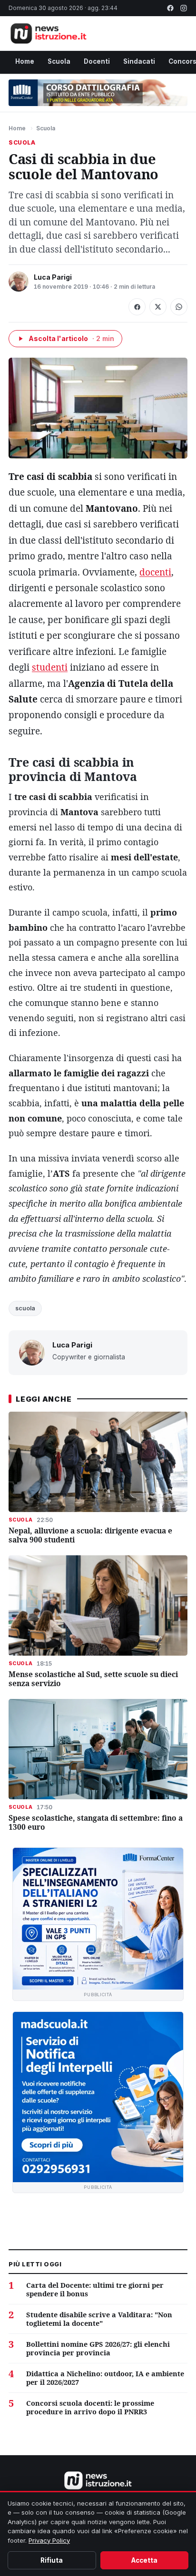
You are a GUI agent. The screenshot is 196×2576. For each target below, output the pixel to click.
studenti (50, 667)
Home (25, 61)
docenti (155, 572)
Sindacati (139, 61)
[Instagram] (184, 8)
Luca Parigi (53, 277)
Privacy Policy (49, 2540)
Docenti (97, 61)
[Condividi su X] (158, 307)
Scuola (59, 61)
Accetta (144, 2560)
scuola (25, 1308)
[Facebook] (170, 8)
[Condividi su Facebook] (137, 307)
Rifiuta (52, 2560)
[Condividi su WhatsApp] (179, 307)
